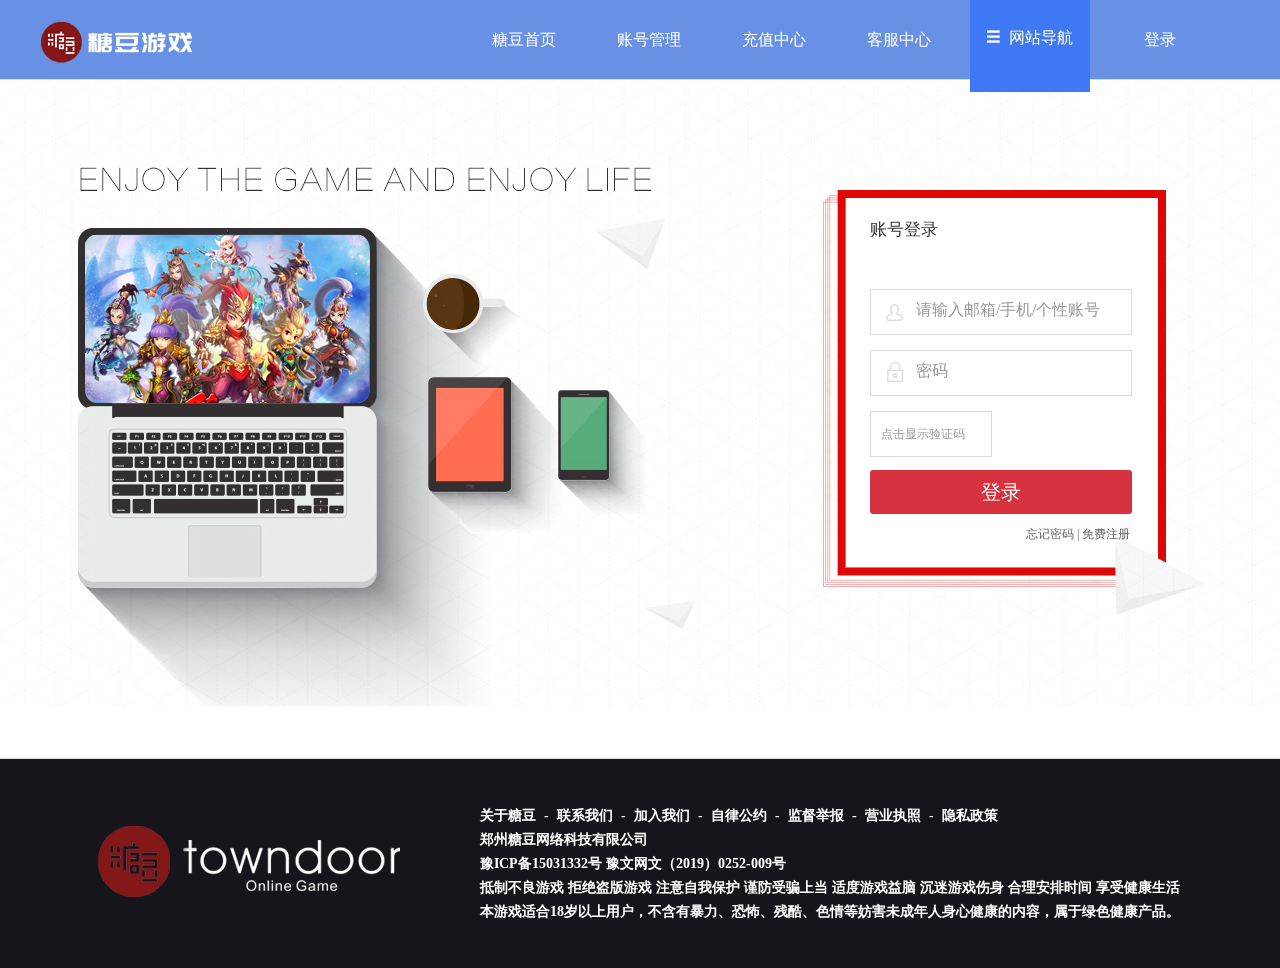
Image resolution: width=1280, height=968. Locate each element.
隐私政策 (970, 815)
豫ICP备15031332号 (541, 863)
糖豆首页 (524, 39)
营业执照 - (901, 815)
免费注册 (1106, 534)
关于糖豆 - (516, 815)
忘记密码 (1050, 534)
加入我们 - (670, 815)
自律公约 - (747, 815)
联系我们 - (593, 815)
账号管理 (649, 39)
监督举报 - (824, 815)
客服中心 (899, 39)
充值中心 (774, 39)
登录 (1160, 39)
